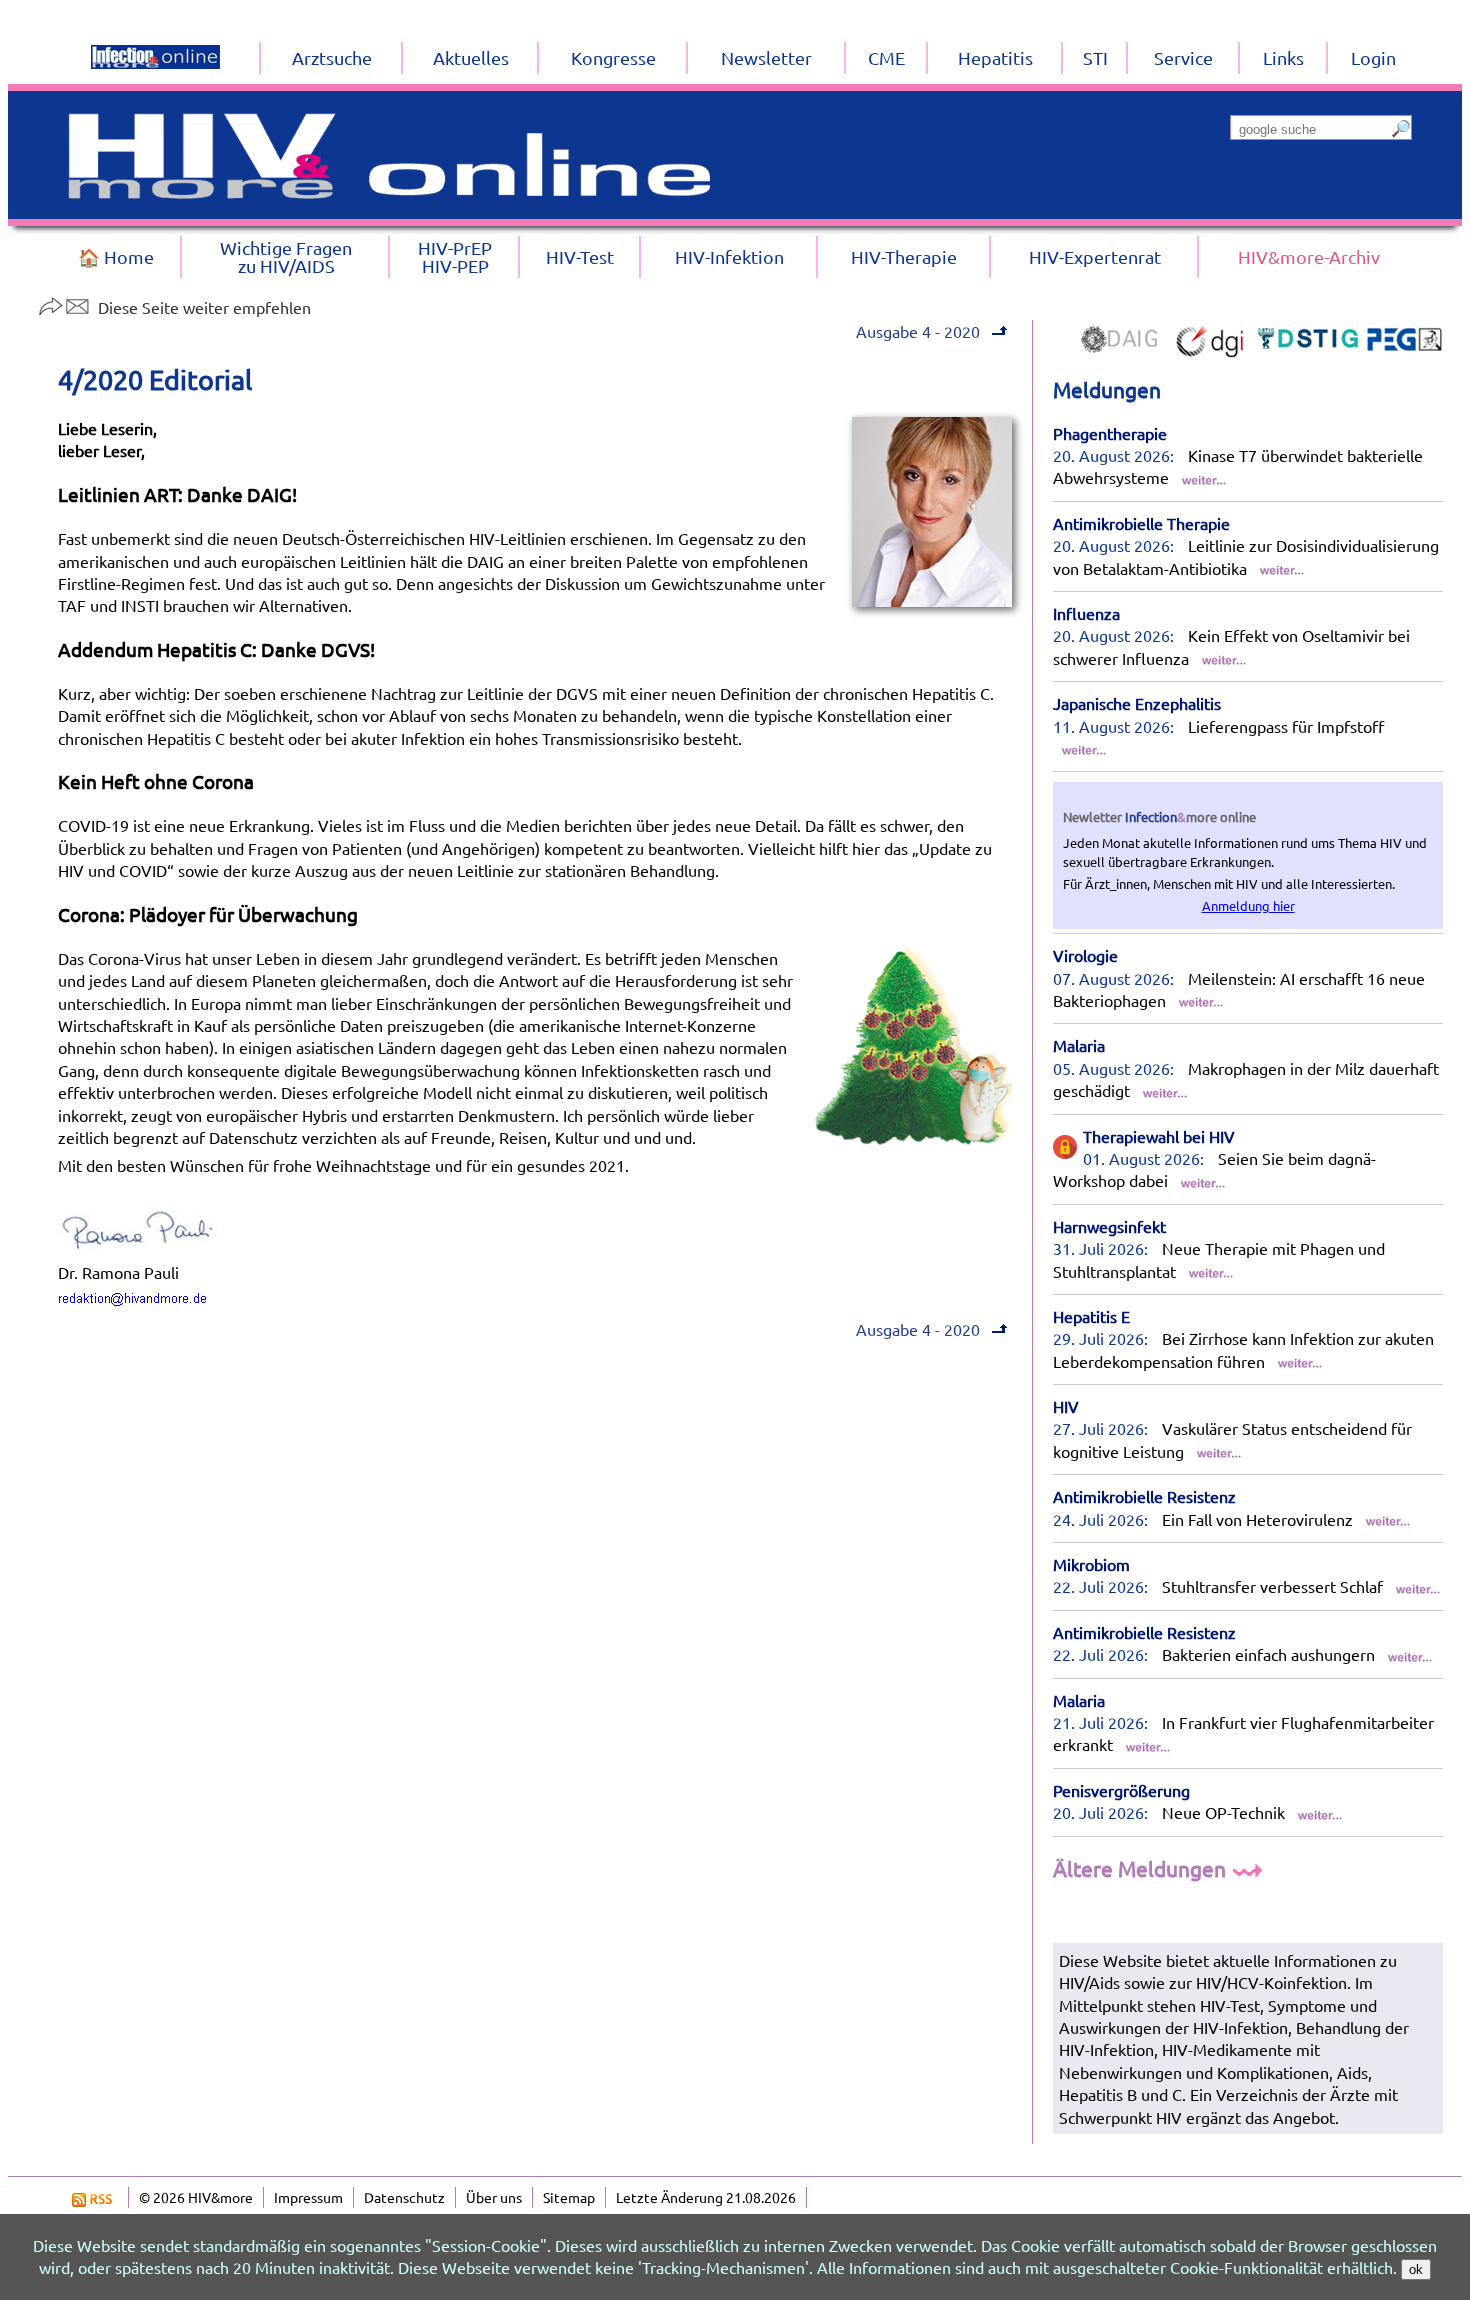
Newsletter (766, 57)
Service (1183, 57)
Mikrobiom (1091, 1564)
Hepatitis (995, 57)
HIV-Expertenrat (1095, 256)
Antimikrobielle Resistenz (1144, 1496)
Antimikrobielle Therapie (1141, 523)
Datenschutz (404, 2197)
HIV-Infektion (729, 256)
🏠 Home (116, 256)
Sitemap (569, 2197)
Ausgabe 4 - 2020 (918, 331)
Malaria (1079, 1045)
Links (1283, 57)
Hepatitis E (1091, 1316)
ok (1416, 2269)
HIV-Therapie (904, 256)
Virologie (1085, 955)
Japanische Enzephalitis (1137, 703)
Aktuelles (471, 57)
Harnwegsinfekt (1109, 1226)
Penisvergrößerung (1121, 1790)
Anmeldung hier (1248, 905)
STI (1095, 57)
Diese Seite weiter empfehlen (204, 307)
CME (886, 57)
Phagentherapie (1110, 433)
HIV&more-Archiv (1309, 256)
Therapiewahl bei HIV (1159, 1136)
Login (1373, 57)
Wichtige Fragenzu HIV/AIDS (286, 256)
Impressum (308, 2197)
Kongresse (613, 57)
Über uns (494, 2197)
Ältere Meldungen (1142, 1868)
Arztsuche (332, 57)
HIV (1066, 1406)
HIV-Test (580, 256)
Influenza (1086, 613)
